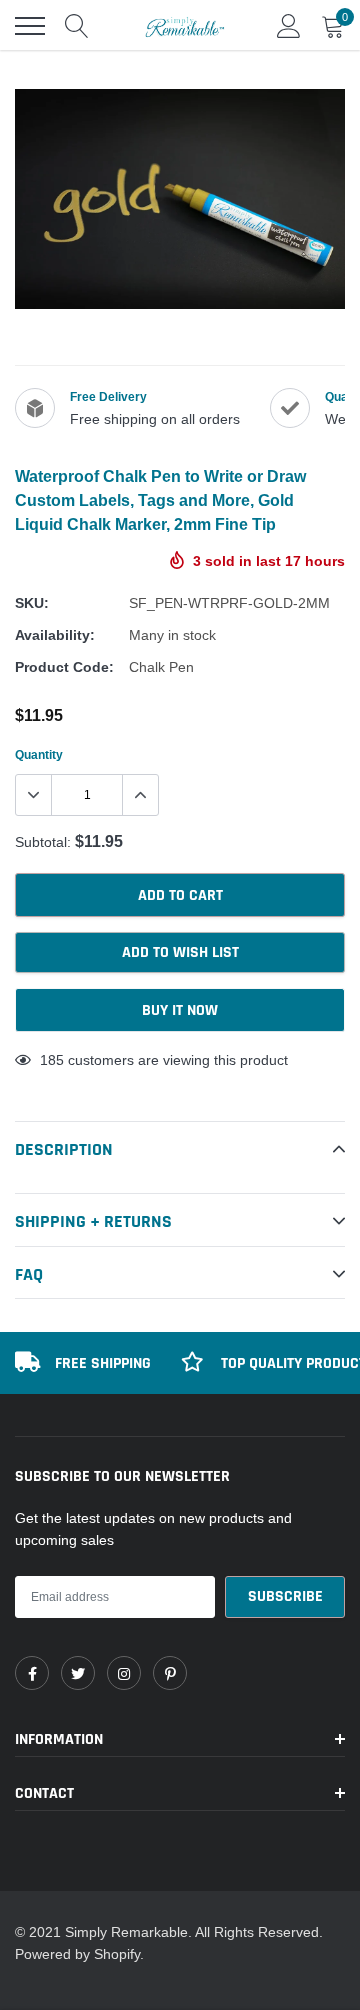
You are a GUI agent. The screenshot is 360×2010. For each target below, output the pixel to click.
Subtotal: (43, 842)
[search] (77, 26)
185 (52, 1060)
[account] (289, 26)
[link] (32, 1673)
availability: (55, 635)
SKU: (32, 603)
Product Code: (64, 667)
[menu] (30, 26)
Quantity (39, 754)
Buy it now (180, 1010)
